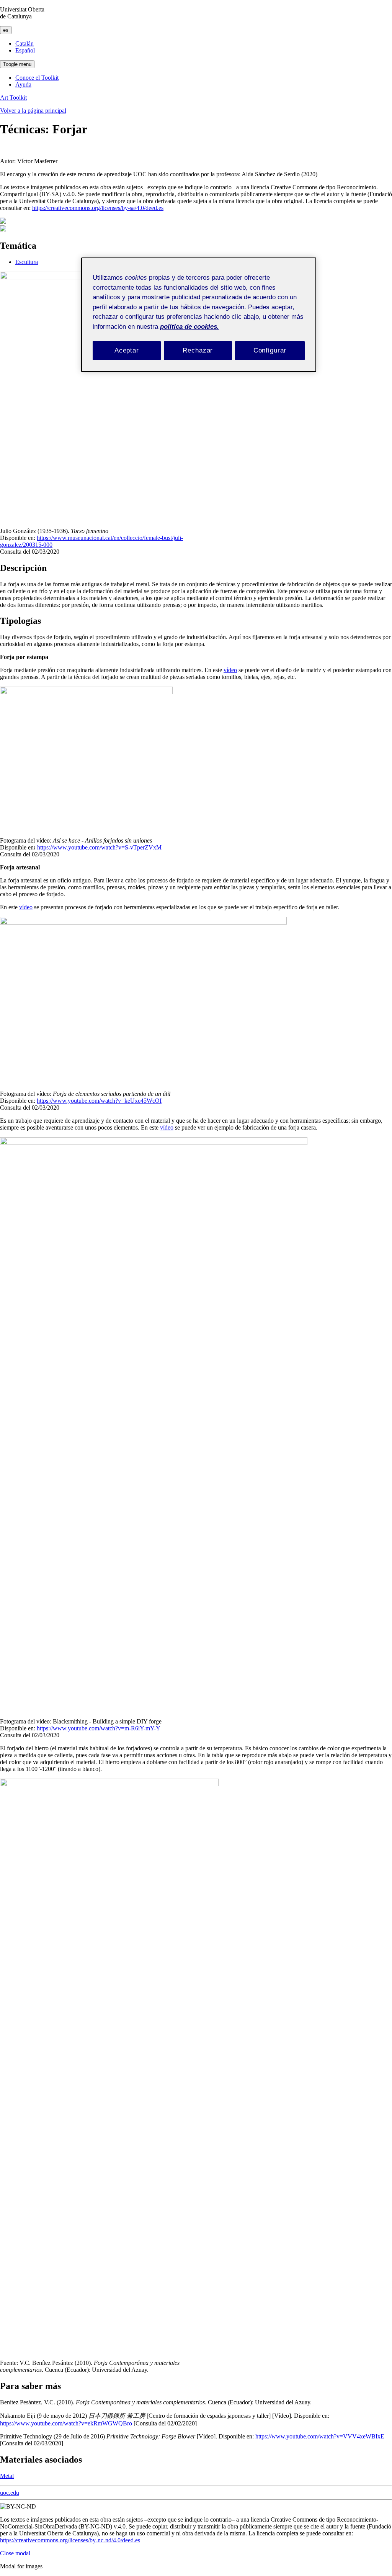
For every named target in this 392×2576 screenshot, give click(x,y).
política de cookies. (189, 327)
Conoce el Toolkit (37, 78)
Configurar (270, 350)
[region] (199, 315)
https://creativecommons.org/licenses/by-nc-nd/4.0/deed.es (70, 2540)
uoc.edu (10, 2493)
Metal (7, 2476)
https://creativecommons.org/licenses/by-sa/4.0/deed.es (98, 208)
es (6, 30)
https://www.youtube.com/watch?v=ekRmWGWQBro (66, 2423)
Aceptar (127, 350)
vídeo (230, 670)
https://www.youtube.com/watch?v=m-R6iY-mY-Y (99, 1728)
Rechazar (198, 350)
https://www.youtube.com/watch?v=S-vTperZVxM (99, 847)
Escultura (27, 262)
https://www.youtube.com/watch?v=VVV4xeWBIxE (320, 2436)
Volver (33, 111)
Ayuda (23, 84)
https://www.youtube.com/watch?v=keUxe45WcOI (99, 1101)
